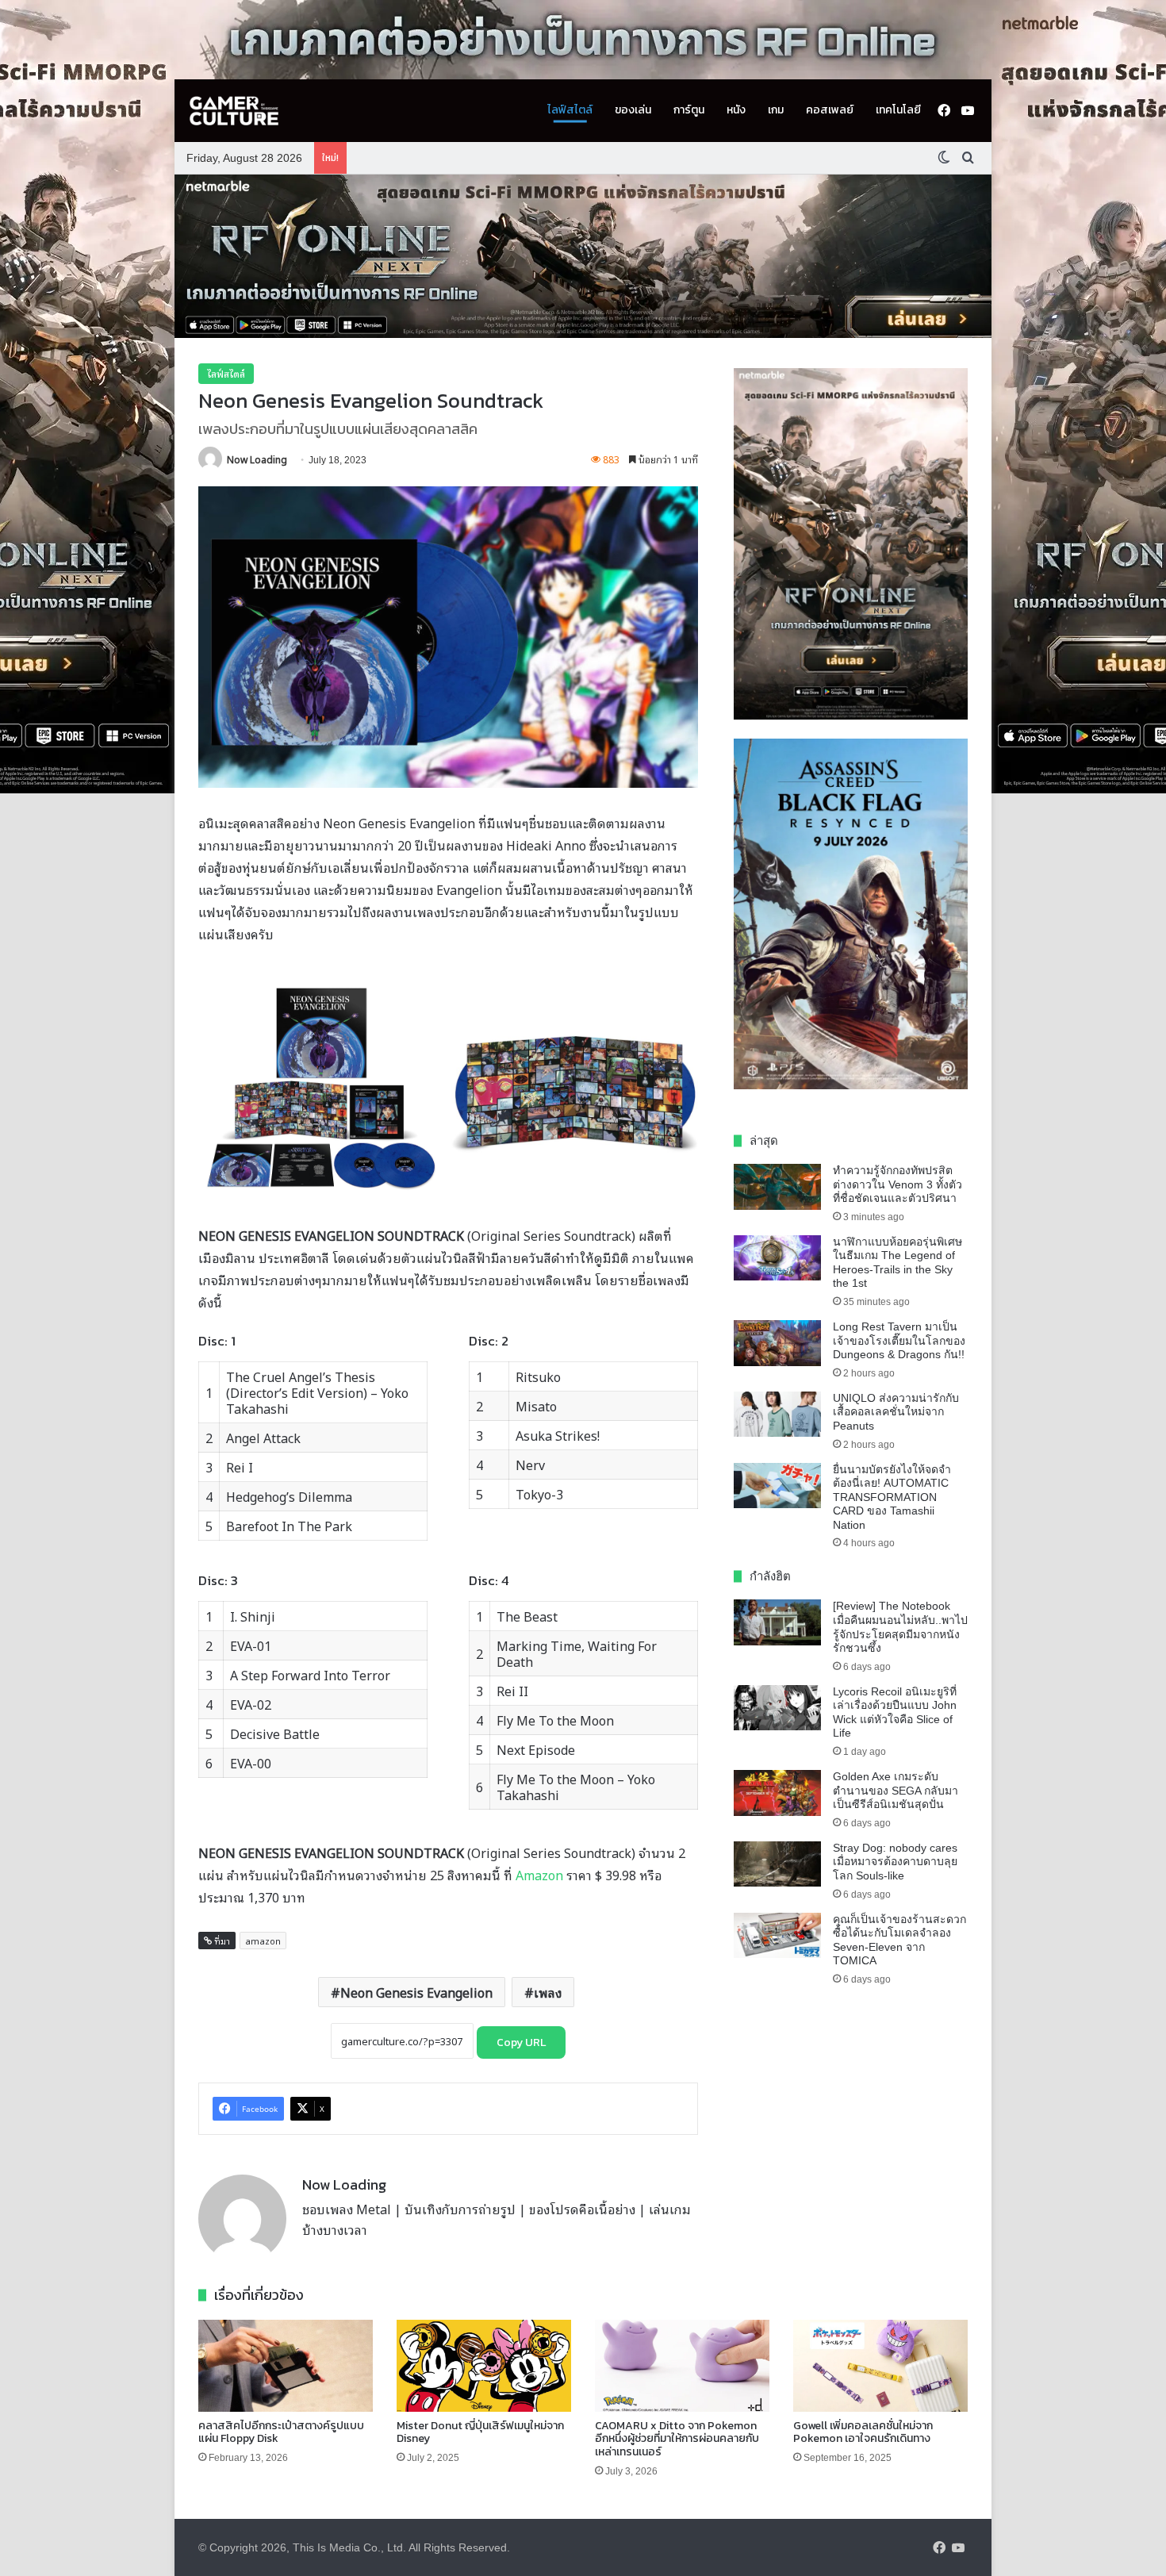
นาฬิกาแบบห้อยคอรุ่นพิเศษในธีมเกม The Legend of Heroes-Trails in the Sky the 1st (898, 1263)
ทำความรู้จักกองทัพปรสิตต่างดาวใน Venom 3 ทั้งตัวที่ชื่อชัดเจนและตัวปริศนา (898, 1184)
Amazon (541, 1875)
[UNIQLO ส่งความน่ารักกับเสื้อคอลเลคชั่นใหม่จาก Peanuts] (777, 1415)
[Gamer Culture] (234, 111)
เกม (776, 110)
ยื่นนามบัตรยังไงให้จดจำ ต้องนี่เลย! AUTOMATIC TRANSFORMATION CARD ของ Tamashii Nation (892, 1497)
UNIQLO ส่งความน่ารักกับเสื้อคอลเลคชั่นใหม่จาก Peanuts (896, 1412)
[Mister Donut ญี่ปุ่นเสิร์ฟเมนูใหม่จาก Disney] (484, 2366)
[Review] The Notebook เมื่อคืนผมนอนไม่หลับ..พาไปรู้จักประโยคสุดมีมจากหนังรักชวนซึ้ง (900, 1627)
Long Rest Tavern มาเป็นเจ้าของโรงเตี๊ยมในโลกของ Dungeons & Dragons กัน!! (899, 1340)
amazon (263, 1941)
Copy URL (521, 2042)
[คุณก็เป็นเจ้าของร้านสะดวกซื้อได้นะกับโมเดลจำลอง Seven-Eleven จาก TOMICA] (777, 1936)
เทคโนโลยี (898, 110)
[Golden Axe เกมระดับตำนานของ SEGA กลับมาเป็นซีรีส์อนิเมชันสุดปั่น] (777, 1793)
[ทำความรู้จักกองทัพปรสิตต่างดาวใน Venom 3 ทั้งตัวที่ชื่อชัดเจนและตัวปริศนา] (777, 1187)
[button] (583, 256)
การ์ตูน (689, 110)
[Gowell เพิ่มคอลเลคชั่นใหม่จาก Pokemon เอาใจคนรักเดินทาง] (880, 2366)
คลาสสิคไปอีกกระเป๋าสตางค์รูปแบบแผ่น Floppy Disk (281, 2432)
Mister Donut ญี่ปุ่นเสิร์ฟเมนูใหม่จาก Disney (480, 2432)
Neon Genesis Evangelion (416, 1992)
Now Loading (257, 459)
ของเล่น (633, 110)
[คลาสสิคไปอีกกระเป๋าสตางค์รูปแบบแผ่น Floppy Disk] (286, 2366)
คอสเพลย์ (830, 110)
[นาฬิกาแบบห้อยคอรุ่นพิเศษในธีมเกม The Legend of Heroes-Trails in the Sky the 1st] (777, 1258)
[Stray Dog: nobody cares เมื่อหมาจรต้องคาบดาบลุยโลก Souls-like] (777, 1864)
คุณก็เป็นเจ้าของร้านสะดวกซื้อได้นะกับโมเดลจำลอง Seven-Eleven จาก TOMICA (899, 1940)
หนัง (736, 110)
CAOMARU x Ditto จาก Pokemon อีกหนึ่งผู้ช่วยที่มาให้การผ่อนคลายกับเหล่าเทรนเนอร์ (677, 2439)
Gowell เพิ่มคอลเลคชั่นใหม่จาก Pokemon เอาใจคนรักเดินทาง (863, 2432)
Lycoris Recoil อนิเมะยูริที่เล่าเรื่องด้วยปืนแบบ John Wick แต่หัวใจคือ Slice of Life (895, 1712)
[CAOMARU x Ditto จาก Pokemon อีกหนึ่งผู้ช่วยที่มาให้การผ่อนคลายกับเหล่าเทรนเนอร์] (682, 2366)
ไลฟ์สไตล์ (570, 110)
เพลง (548, 1992)
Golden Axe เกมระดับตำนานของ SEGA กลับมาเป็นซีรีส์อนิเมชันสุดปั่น (896, 1790)
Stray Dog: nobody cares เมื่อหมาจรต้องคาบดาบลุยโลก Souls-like (895, 1862)
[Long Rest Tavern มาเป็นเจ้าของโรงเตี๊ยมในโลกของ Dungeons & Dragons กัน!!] (777, 1343)
